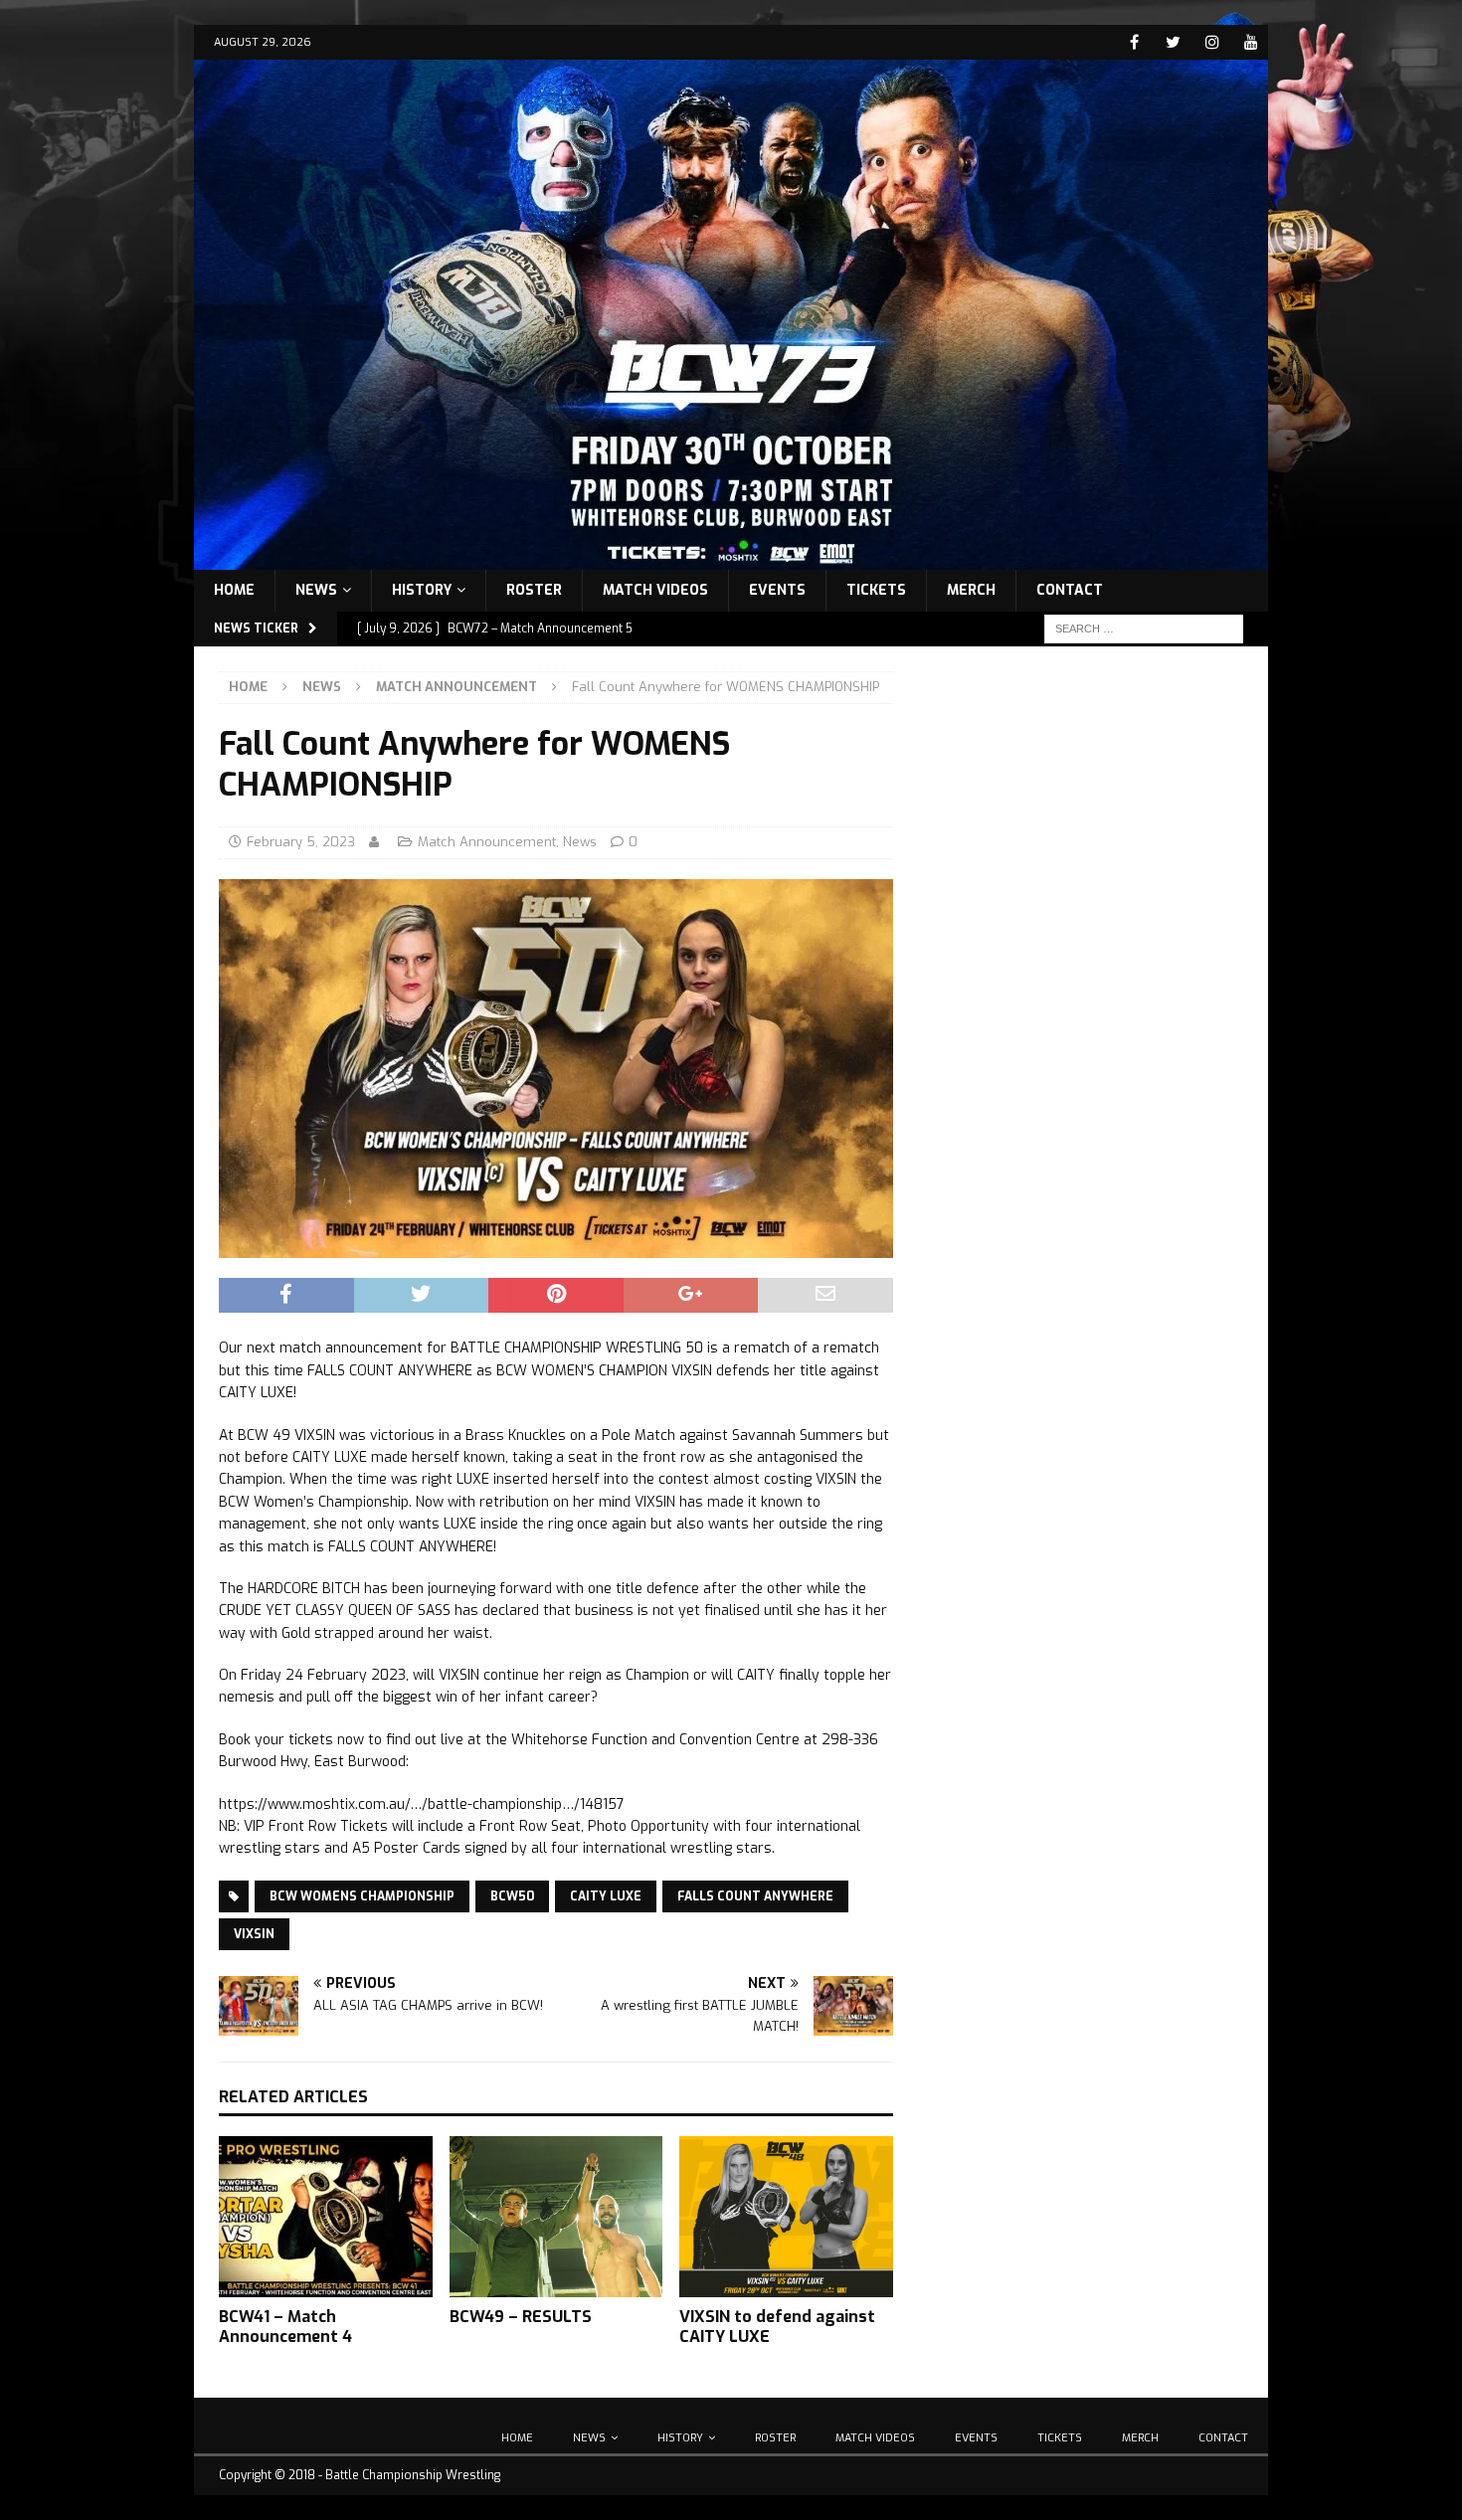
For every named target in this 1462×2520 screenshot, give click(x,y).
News (316, 590)
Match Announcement (487, 842)
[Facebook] (1134, 42)
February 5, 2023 (301, 842)
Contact (1070, 590)
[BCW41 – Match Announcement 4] (326, 2216)
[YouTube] (1251, 42)
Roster (534, 590)
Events (777, 590)
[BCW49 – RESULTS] (556, 2216)
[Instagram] (1212, 42)
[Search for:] (1144, 628)
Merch (971, 590)
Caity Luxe (606, 1896)
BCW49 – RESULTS (521, 2317)
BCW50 (512, 1896)
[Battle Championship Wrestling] (731, 557)
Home (234, 590)
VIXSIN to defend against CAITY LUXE (777, 2327)
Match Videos (655, 590)
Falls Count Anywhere (755, 1896)
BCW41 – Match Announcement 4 (285, 2327)
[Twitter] (1173, 42)
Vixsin (254, 1934)
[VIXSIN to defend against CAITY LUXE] (786, 2216)
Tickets (876, 590)
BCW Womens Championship (362, 1896)
